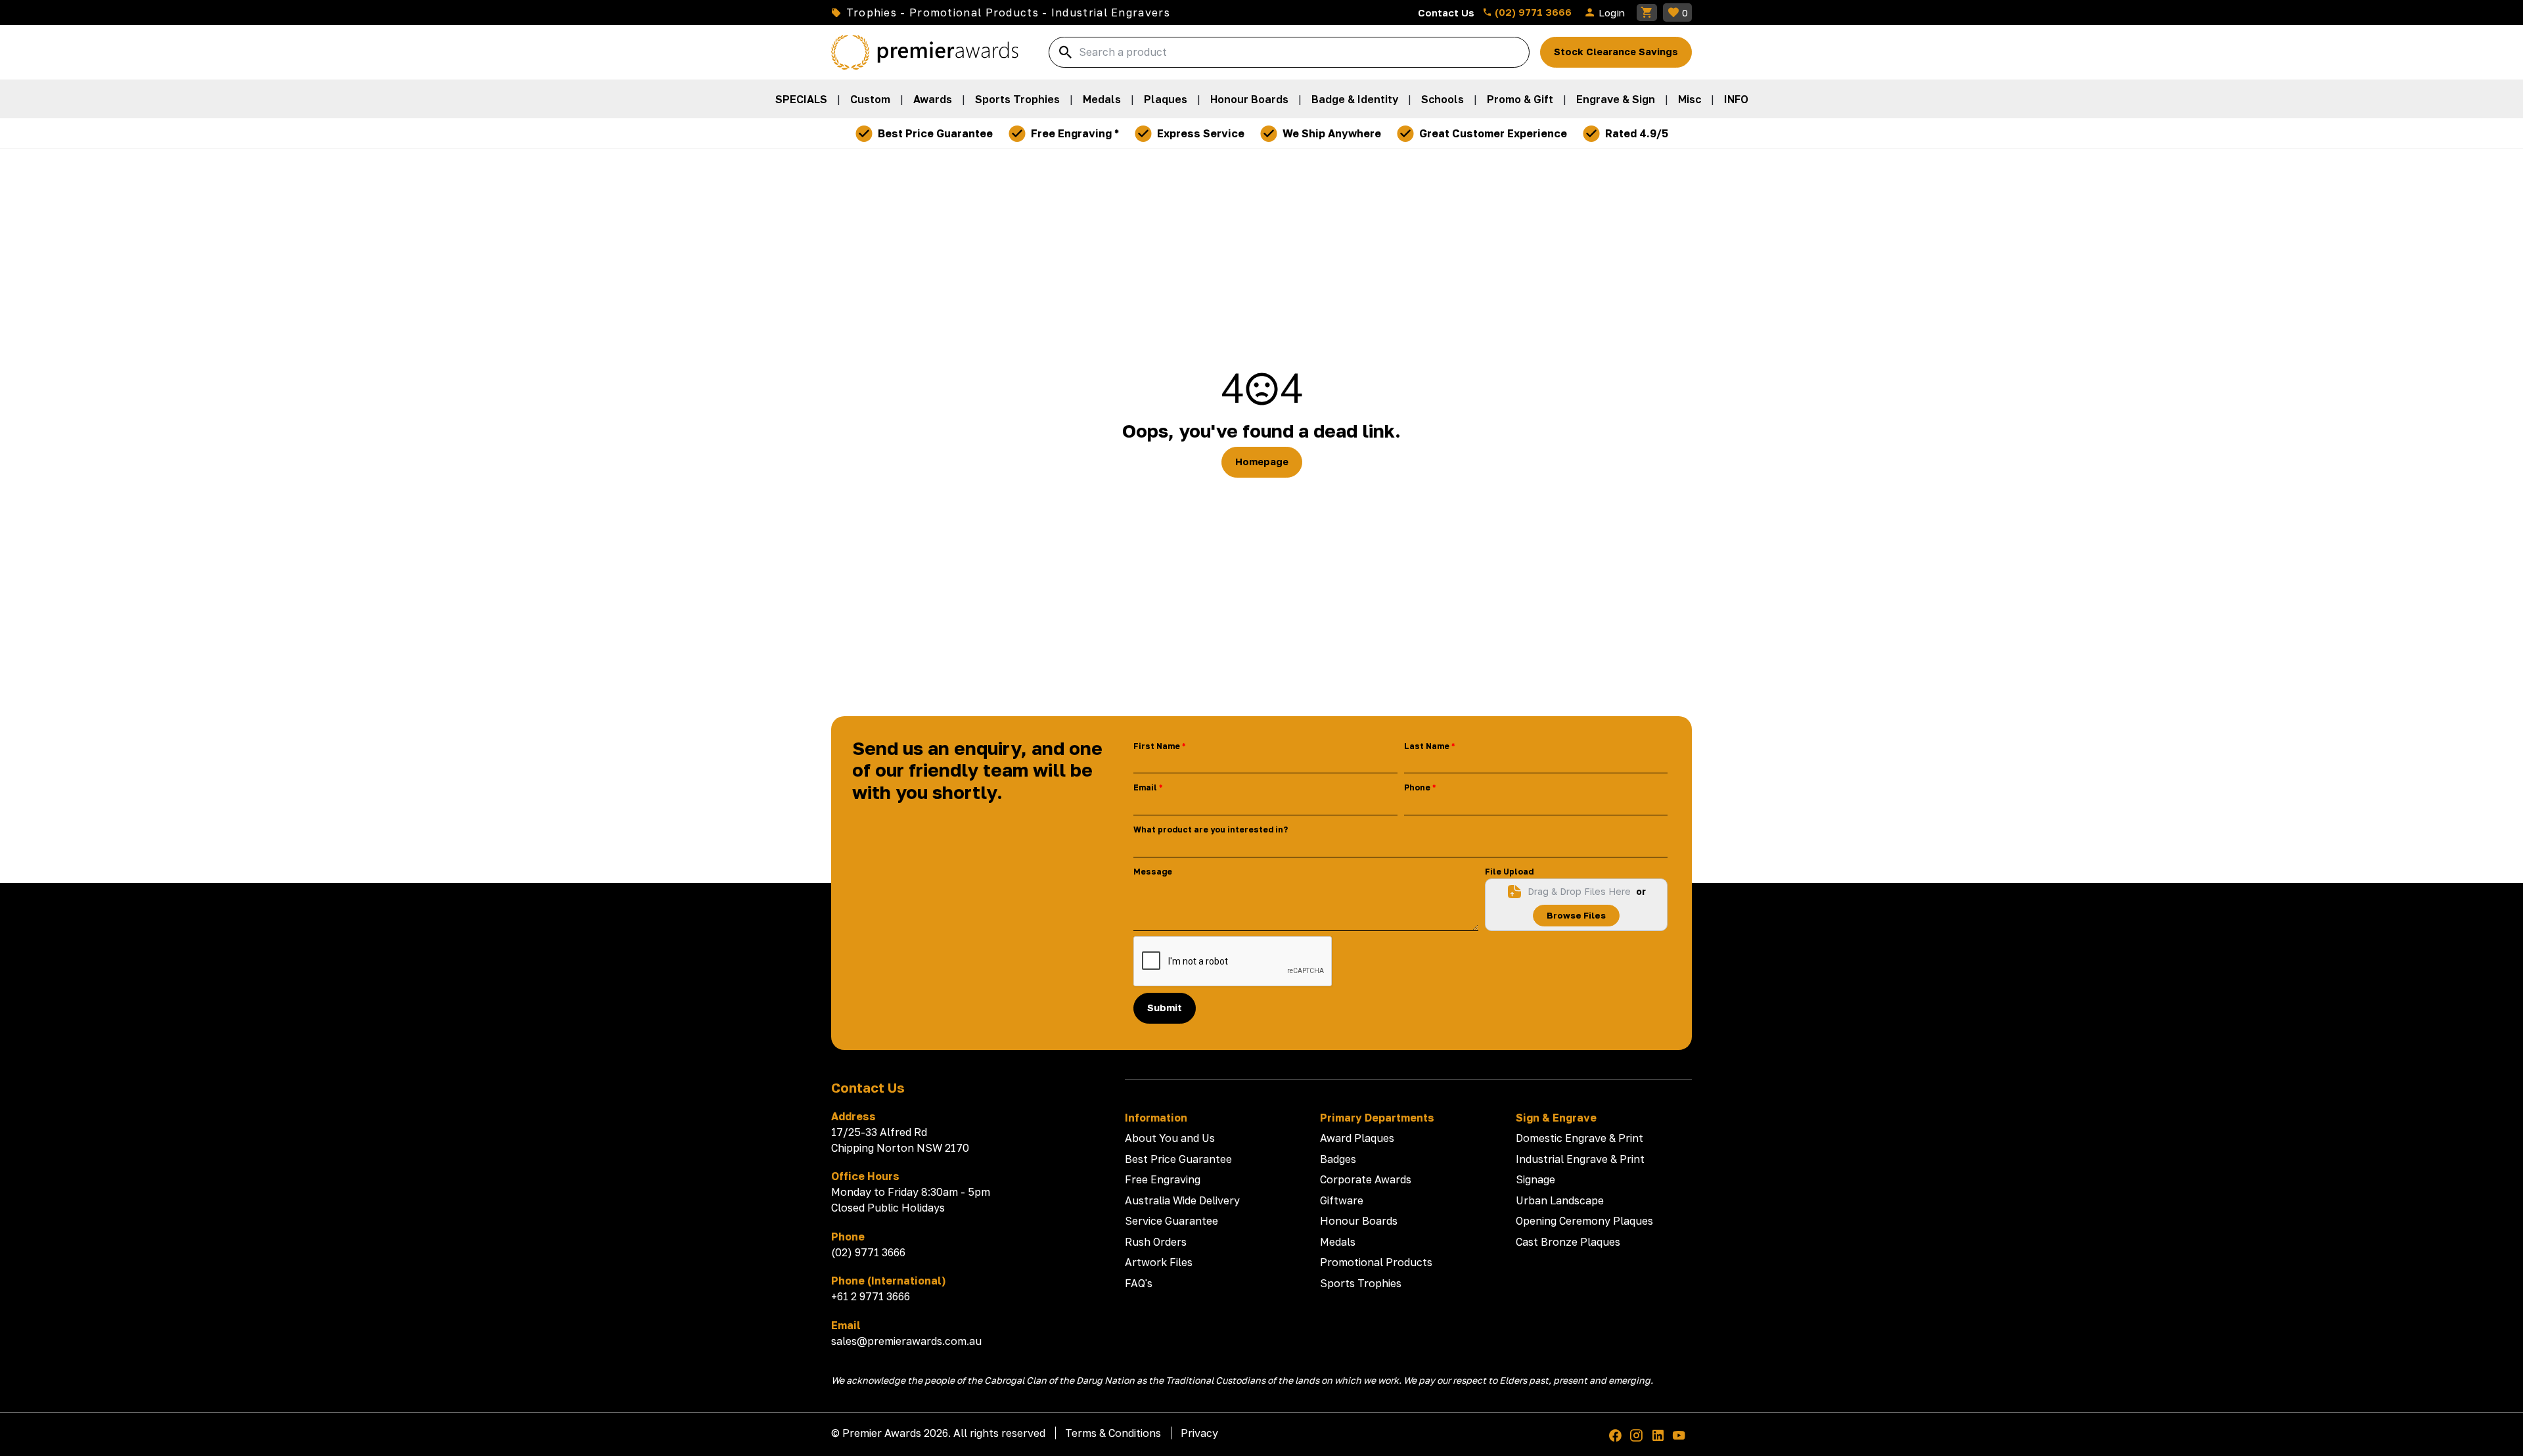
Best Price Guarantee (1178, 1159)
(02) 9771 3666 (1532, 12)
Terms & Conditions (1113, 1433)
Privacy (1199, 1433)
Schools (1443, 99)
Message (1153, 872)
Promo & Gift (1520, 99)
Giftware (1342, 1200)
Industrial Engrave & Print (1580, 1159)
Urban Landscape (1560, 1200)
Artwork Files (1159, 1262)
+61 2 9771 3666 (871, 1296)
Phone (1417, 787)
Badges (1338, 1159)
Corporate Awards (1366, 1179)
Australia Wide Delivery (1182, 1200)
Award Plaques (1357, 1138)
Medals (1102, 99)
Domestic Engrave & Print (1580, 1138)
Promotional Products (1376, 1262)
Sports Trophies (1017, 99)
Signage (1535, 1179)
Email (1145, 787)
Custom (870, 99)
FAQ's (1139, 1283)
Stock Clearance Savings (1616, 52)
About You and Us (1170, 1138)
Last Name (1427, 746)
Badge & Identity (1355, 99)
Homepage (1262, 462)
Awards (933, 99)
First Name (1157, 746)
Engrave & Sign (1616, 99)
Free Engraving (1163, 1179)
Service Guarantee (1171, 1221)
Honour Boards (1249, 99)
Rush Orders (1156, 1242)
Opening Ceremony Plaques (1584, 1221)
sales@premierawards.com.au (906, 1341)
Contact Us (1446, 12)
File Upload (1509, 872)
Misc (1690, 99)
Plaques (1166, 99)
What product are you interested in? (1211, 830)
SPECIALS (801, 99)
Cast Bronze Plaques (1568, 1242)
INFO (1736, 99)
